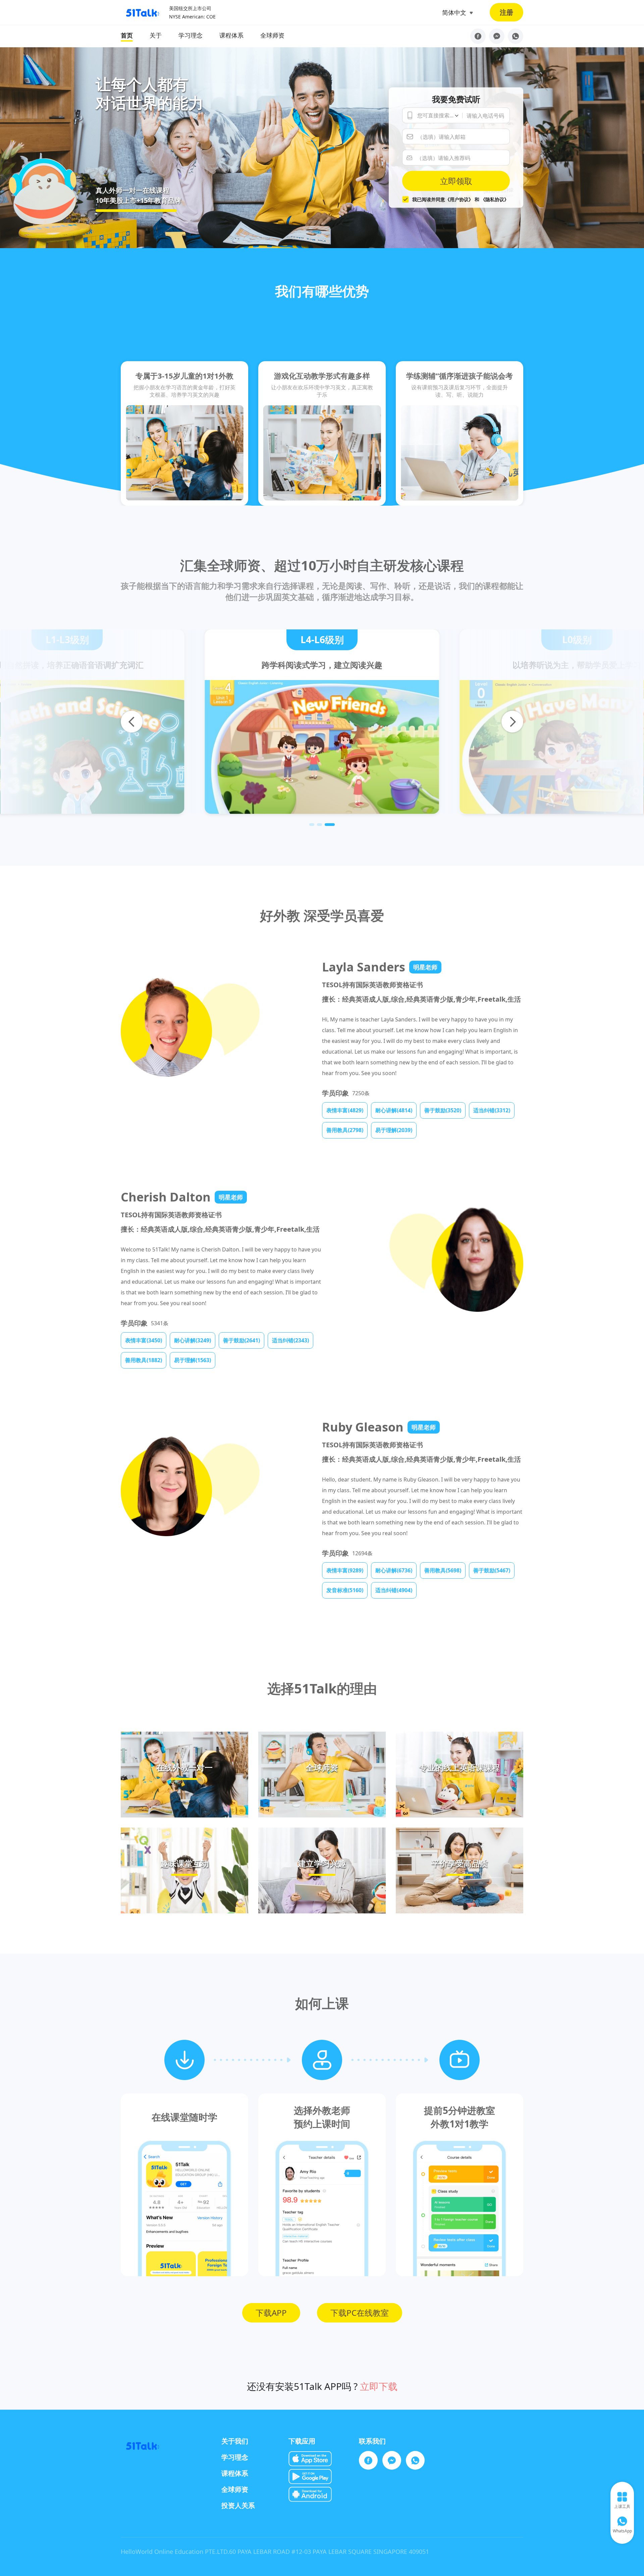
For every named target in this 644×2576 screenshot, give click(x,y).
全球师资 (272, 35)
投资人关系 (238, 2505)
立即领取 (456, 181)
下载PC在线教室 (360, 2313)
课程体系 (231, 35)
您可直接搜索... (435, 115)
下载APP (271, 2313)
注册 (506, 12)
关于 (156, 35)
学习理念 (191, 35)
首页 (127, 35)
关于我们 (235, 2441)
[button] (312, 825)
